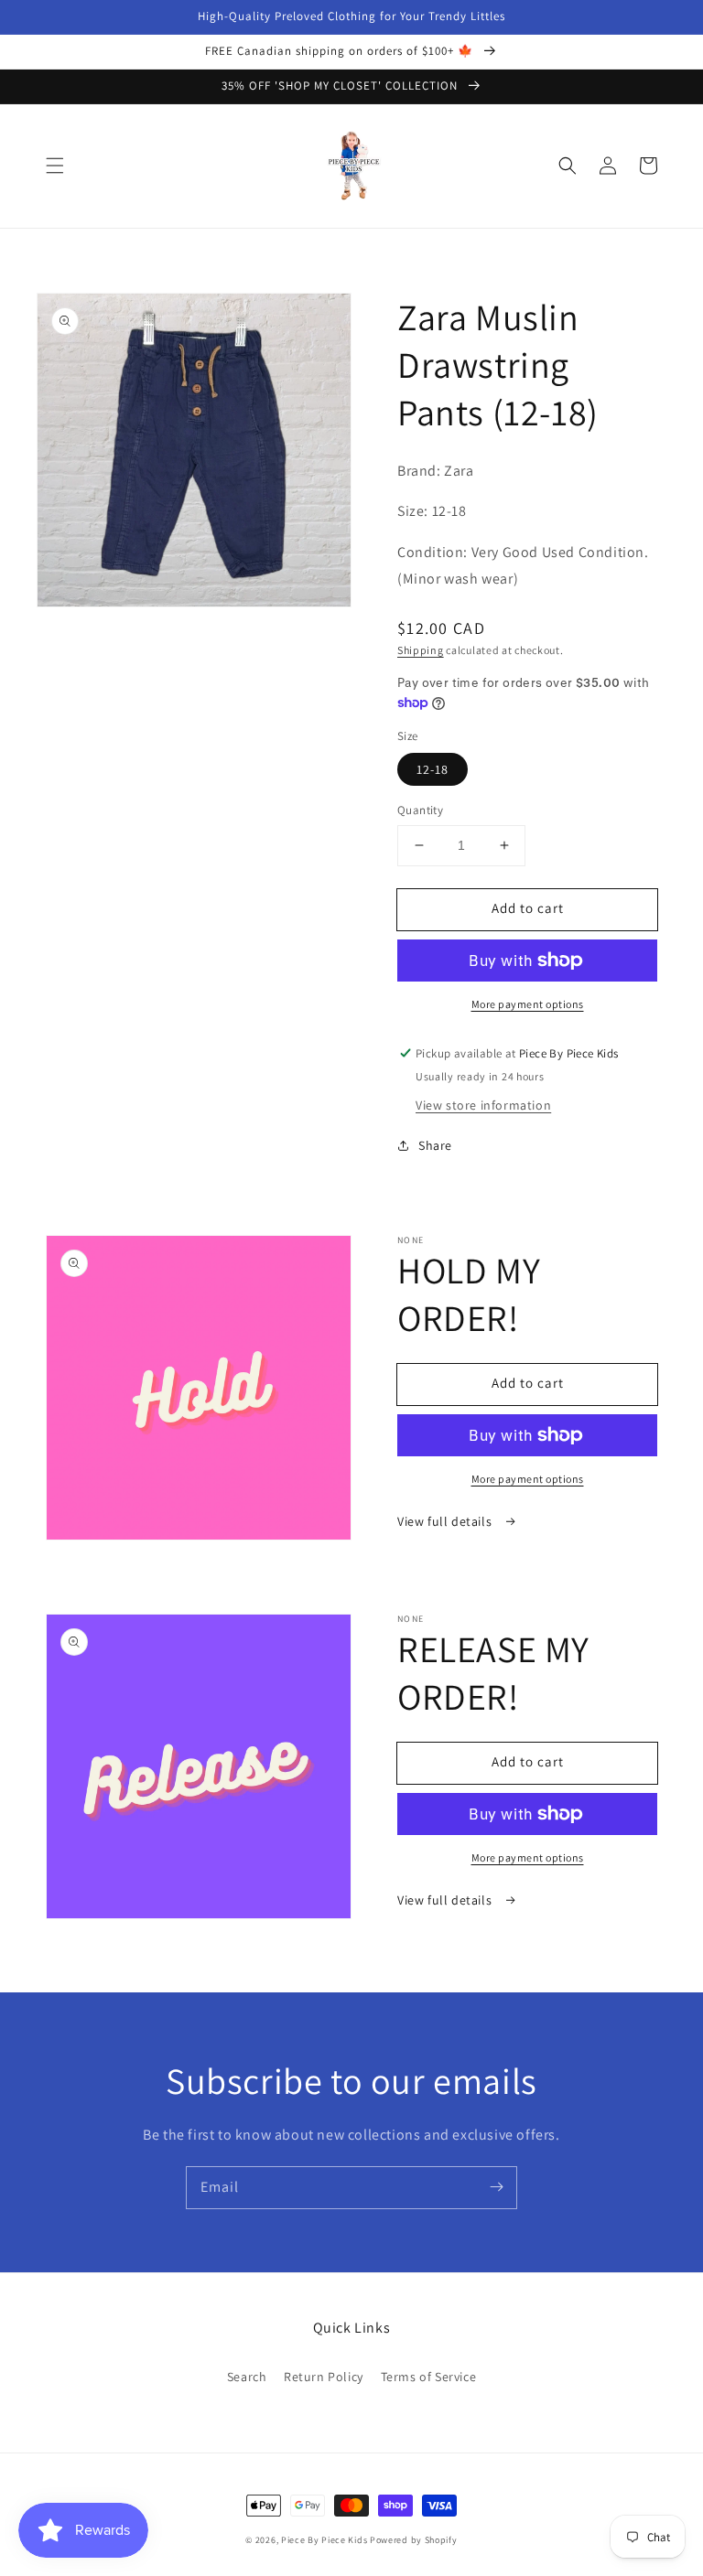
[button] (55, 166)
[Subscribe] (496, 2187)
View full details (446, 1521)
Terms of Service (429, 2377)
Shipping (421, 650)
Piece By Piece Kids (324, 2540)
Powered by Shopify (414, 2540)
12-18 (433, 769)
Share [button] (435, 1145)
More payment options (528, 1004)
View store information (483, 1105)
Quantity (420, 810)
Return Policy (324, 2377)
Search (247, 2377)
